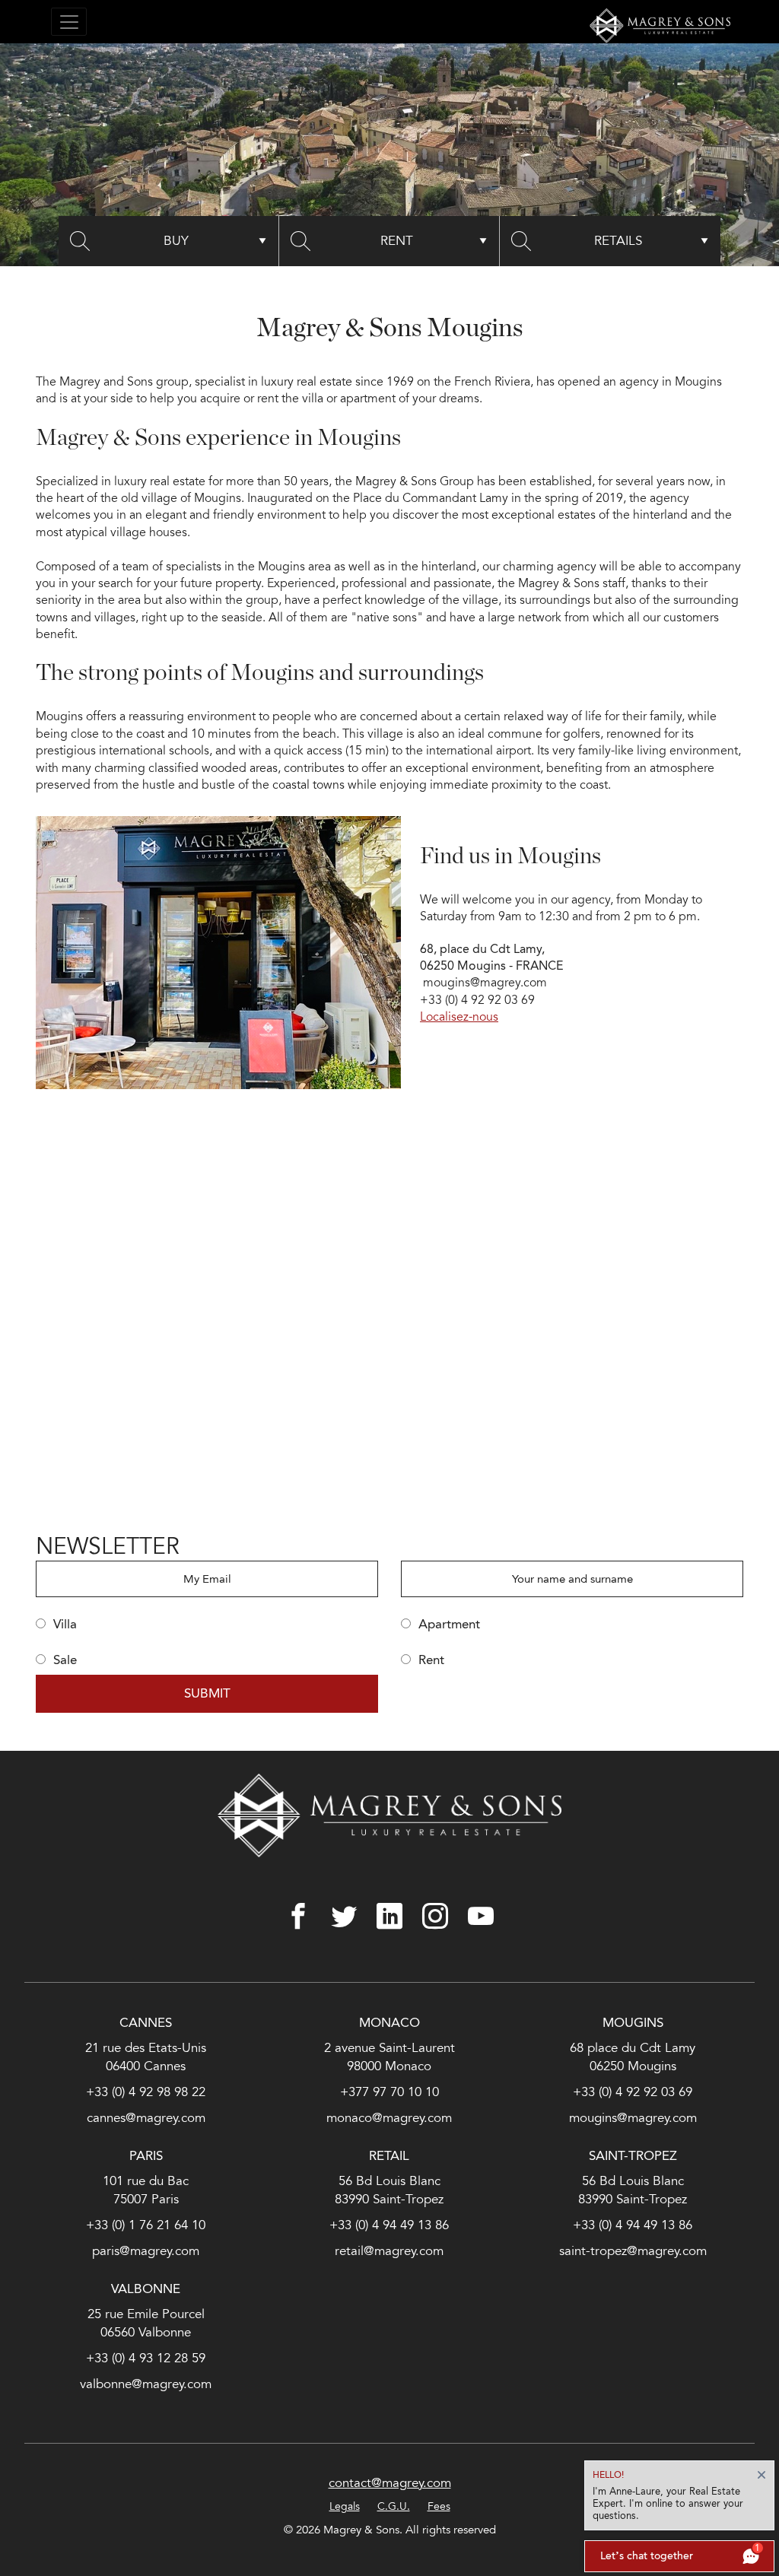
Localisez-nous (459, 1017)
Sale (61, 1660)
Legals (345, 2506)
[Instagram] (435, 1916)
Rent (428, 1660)
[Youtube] (481, 1916)
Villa (61, 1624)
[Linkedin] (389, 1916)
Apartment (445, 1624)
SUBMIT (207, 1693)
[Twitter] (344, 1916)
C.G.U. (394, 2506)
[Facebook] (298, 1916)
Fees (439, 2506)
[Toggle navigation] (69, 22)
